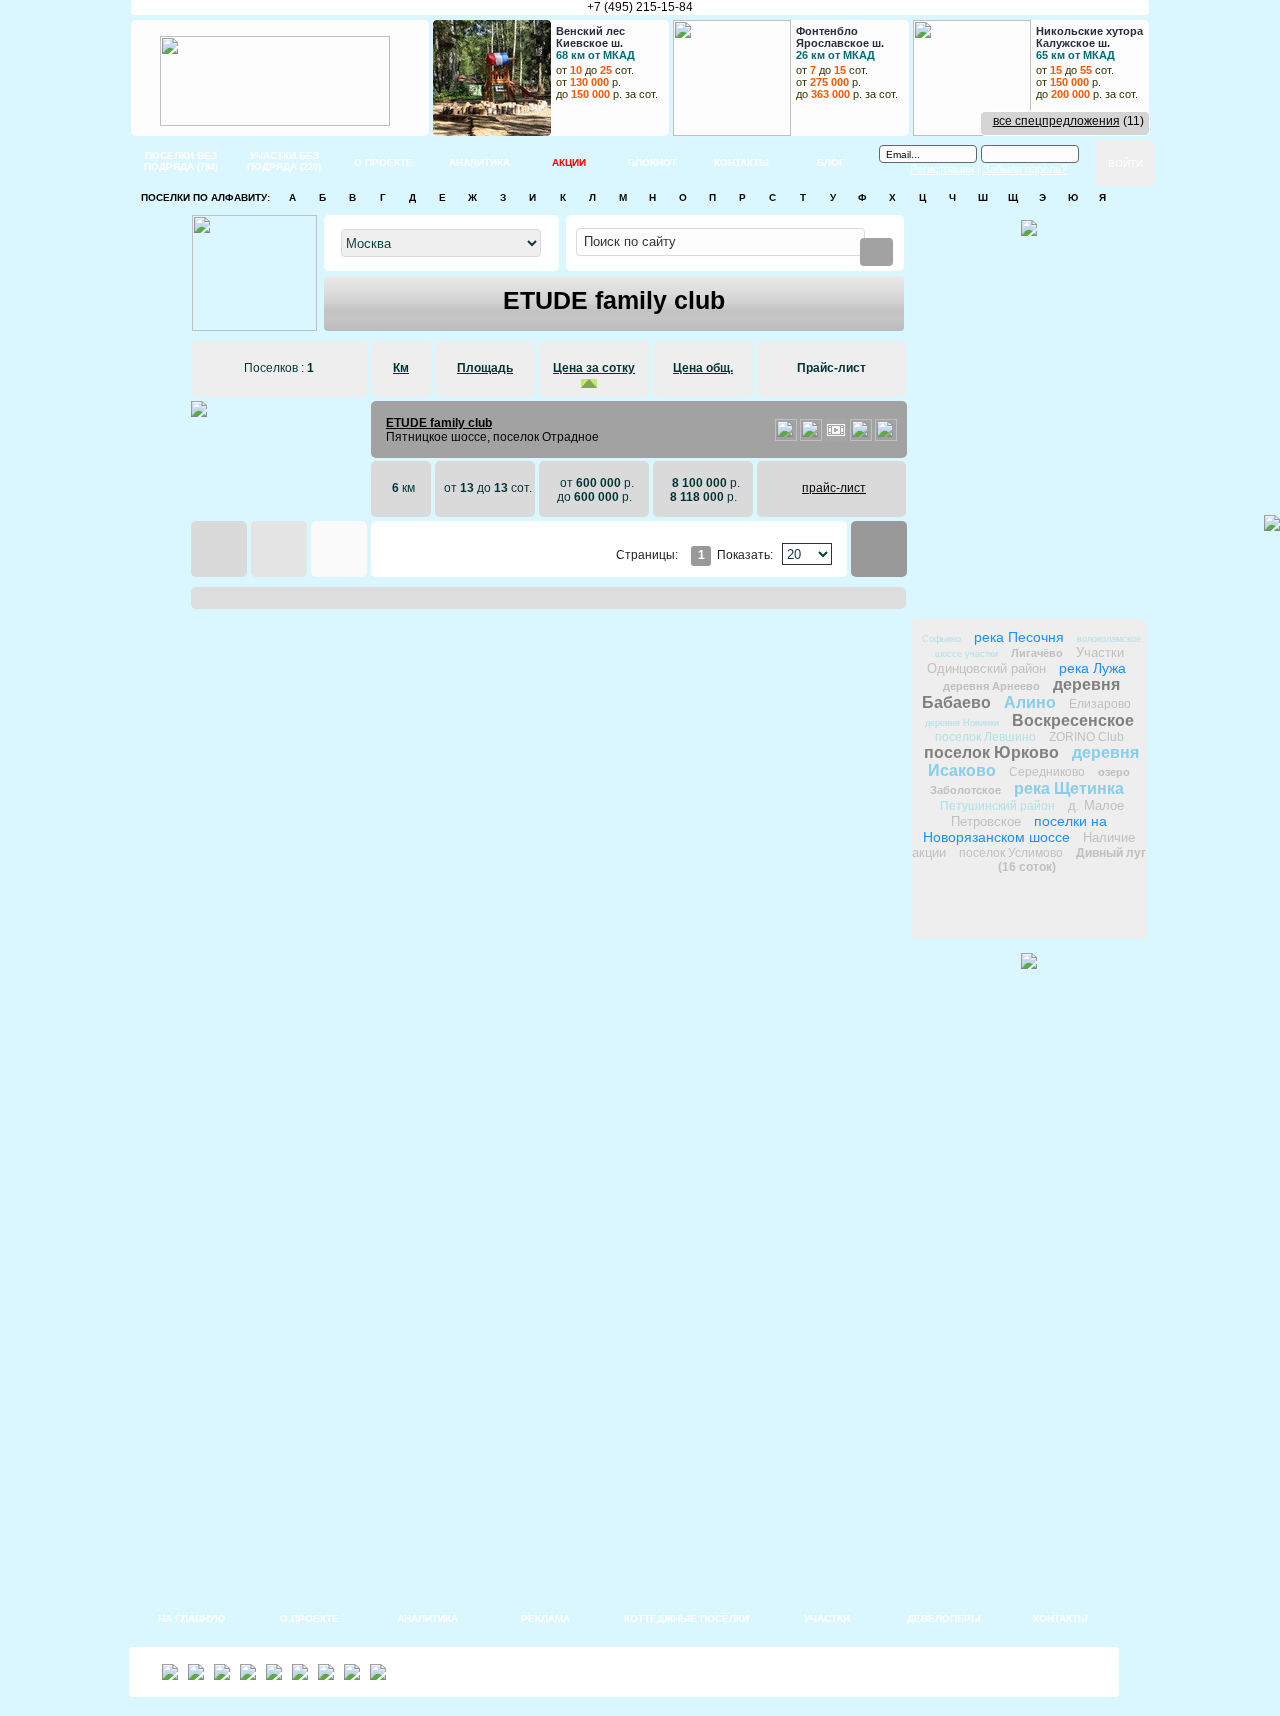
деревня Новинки (962, 723)
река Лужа (1092, 668)
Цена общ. (703, 368)
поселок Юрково (991, 752)
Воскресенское (1073, 720)
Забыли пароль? (1025, 169)
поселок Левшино (985, 737)
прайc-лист (834, 488)
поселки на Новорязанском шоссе (1015, 829)
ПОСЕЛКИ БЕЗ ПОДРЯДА (181, 161)
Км (401, 368)
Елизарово (1100, 704)
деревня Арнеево (991, 686)
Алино (1030, 702)
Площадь (485, 368)
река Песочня (1019, 637)
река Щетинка (1069, 788)
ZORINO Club (1086, 737)
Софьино (941, 639)
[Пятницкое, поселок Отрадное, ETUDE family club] (786, 437)
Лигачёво (1037, 653)
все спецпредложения (1056, 121)
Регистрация (942, 169)
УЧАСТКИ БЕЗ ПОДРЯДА (284, 161)
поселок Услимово (1011, 853)
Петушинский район (997, 806)
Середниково (1047, 772)
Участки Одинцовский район (1025, 660)
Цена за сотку (594, 368)
